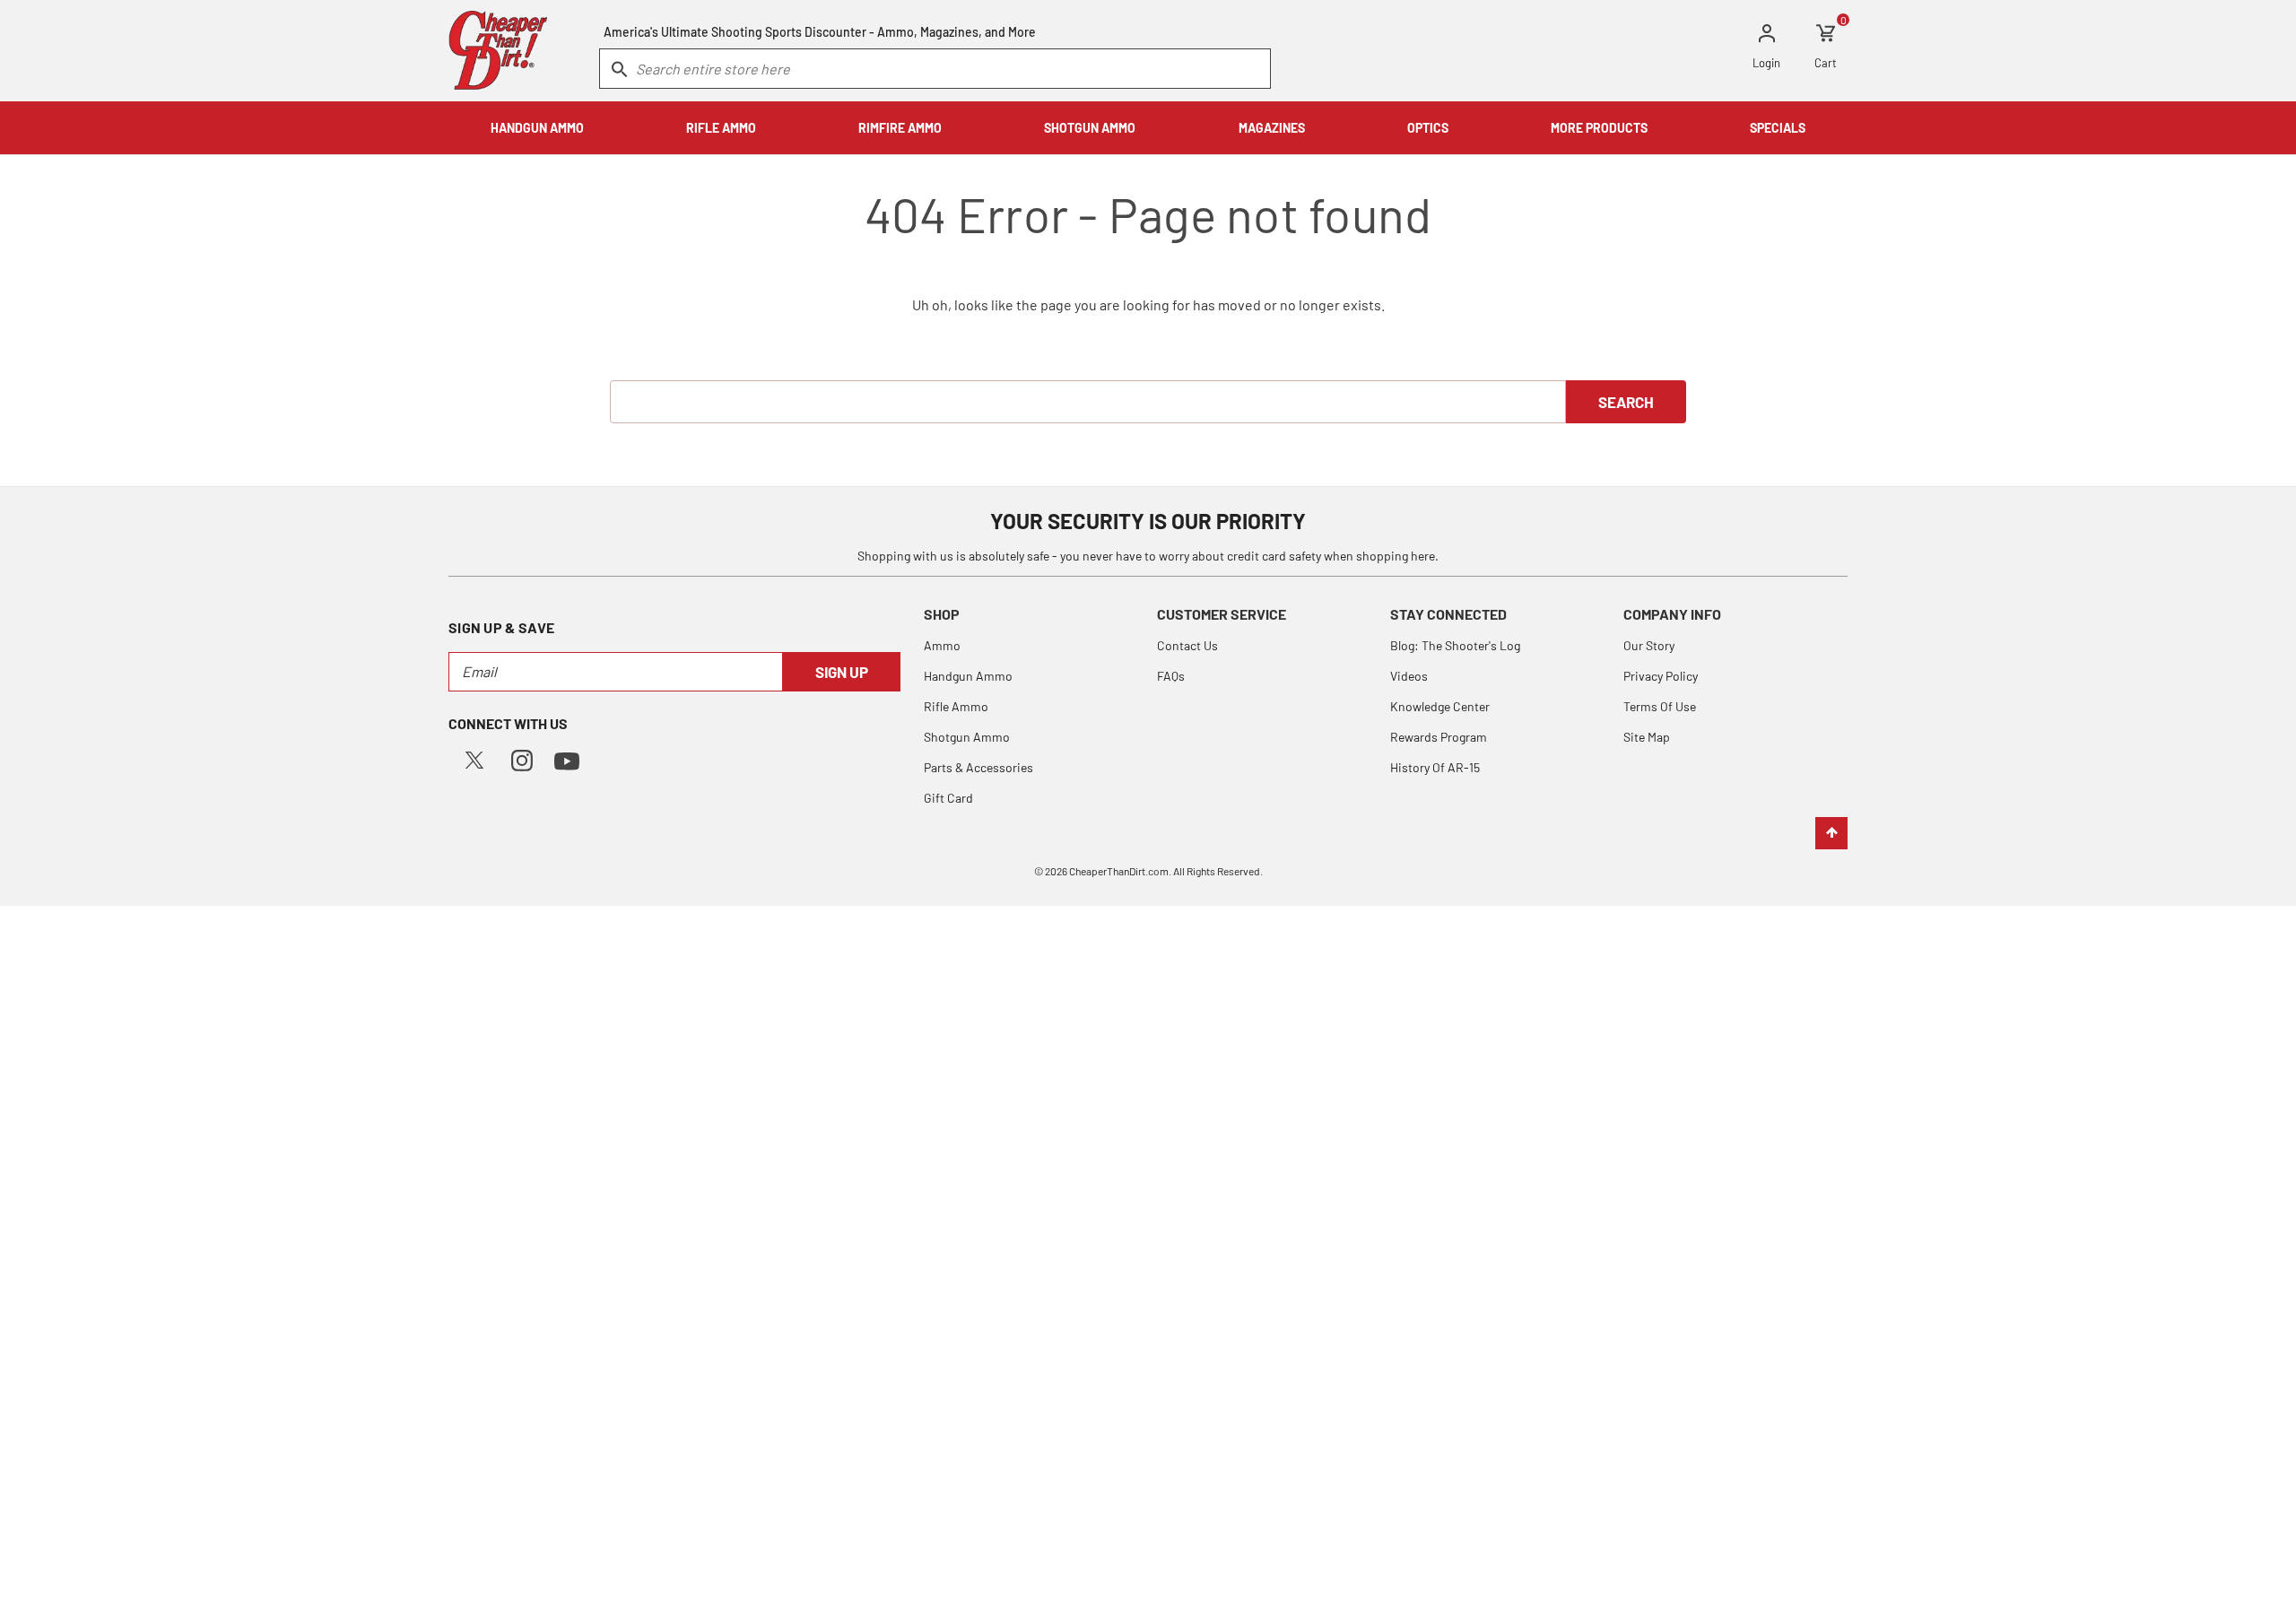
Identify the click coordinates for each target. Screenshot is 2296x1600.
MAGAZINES (1272, 128)
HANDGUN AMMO (537, 128)
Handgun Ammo (968, 676)
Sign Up (842, 672)
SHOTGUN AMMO (1090, 128)
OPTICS (1428, 128)
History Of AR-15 (1435, 767)
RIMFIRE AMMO (900, 128)
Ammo (942, 645)
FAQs (1171, 676)
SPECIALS (1778, 128)
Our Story (1649, 645)
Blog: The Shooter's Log (1455, 645)
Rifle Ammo (956, 706)
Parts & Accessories (978, 767)
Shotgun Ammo (967, 737)
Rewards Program (1439, 737)
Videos (1409, 676)
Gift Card (948, 798)
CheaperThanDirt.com (1119, 871)
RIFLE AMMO (721, 128)
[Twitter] (474, 758)
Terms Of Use (1660, 706)
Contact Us (1187, 645)
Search (1626, 402)
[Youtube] (567, 759)
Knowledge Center (1440, 706)
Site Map (1647, 737)
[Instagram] (522, 758)
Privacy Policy (1661, 676)
